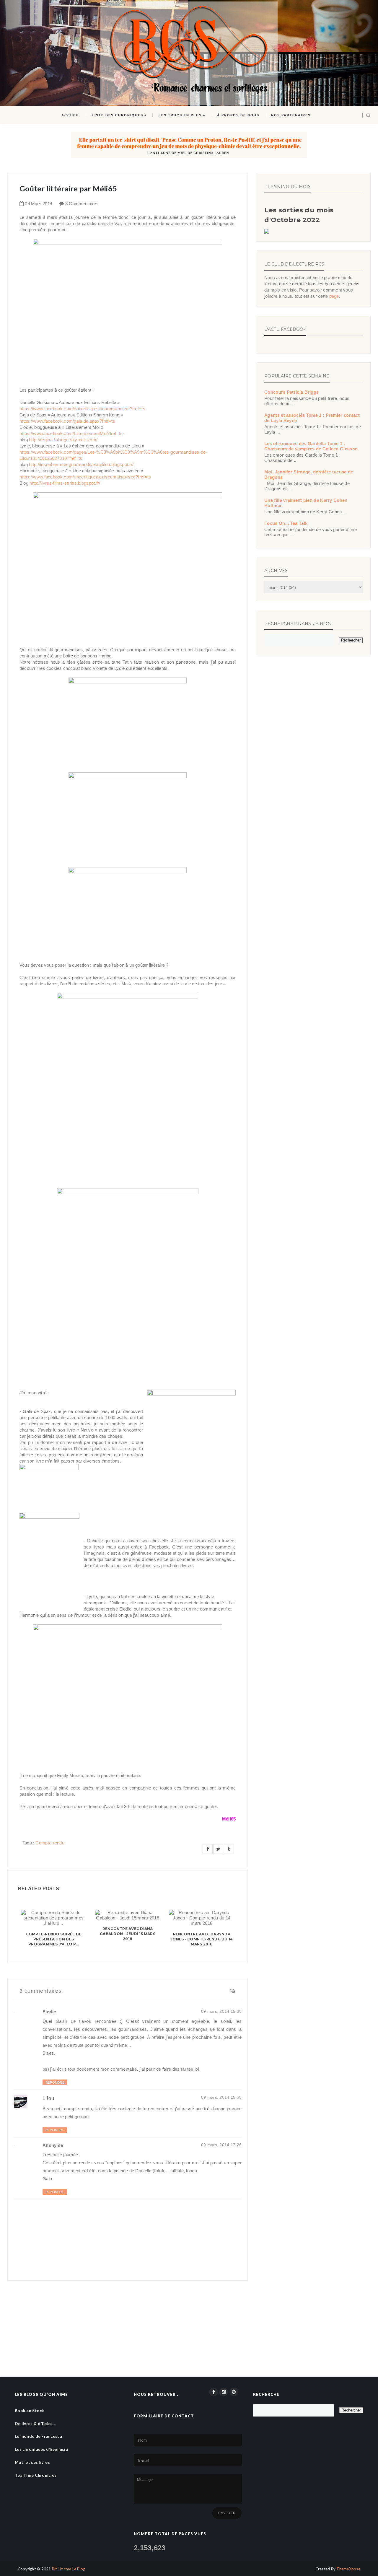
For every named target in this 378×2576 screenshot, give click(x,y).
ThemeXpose (348, 2569)
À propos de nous (238, 115)
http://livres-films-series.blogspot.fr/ (65, 483)
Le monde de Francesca (38, 2436)
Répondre (55, 2082)
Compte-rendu (50, 1843)
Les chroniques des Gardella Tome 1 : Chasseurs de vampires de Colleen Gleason (311, 446)
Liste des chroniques (118, 115)
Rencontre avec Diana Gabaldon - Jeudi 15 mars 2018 (128, 1934)
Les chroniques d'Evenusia (41, 2449)
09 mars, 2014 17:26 (221, 2145)
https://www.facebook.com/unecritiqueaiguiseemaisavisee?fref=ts (85, 477)
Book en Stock (30, 2410)
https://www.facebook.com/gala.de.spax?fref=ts (67, 421)
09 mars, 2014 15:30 (221, 2011)
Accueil (71, 115)
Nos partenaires (291, 115)
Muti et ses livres (32, 2462)
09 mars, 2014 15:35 (221, 2097)
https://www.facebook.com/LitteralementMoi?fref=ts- (72, 433)
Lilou (48, 2098)
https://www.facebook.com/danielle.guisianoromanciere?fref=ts (82, 409)
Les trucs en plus (180, 115)
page (334, 296)
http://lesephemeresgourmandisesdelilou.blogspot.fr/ (81, 464)
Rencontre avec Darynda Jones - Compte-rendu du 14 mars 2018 (202, 1939)
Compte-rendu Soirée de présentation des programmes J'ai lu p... (54, 1939)
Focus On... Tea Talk (286, 523)
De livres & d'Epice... (35, 2423)
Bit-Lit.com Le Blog (69, 2569)
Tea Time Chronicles (36, 2475)
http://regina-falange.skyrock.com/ (63, 440)
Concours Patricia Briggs (291, 392)
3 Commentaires (82, 204)
